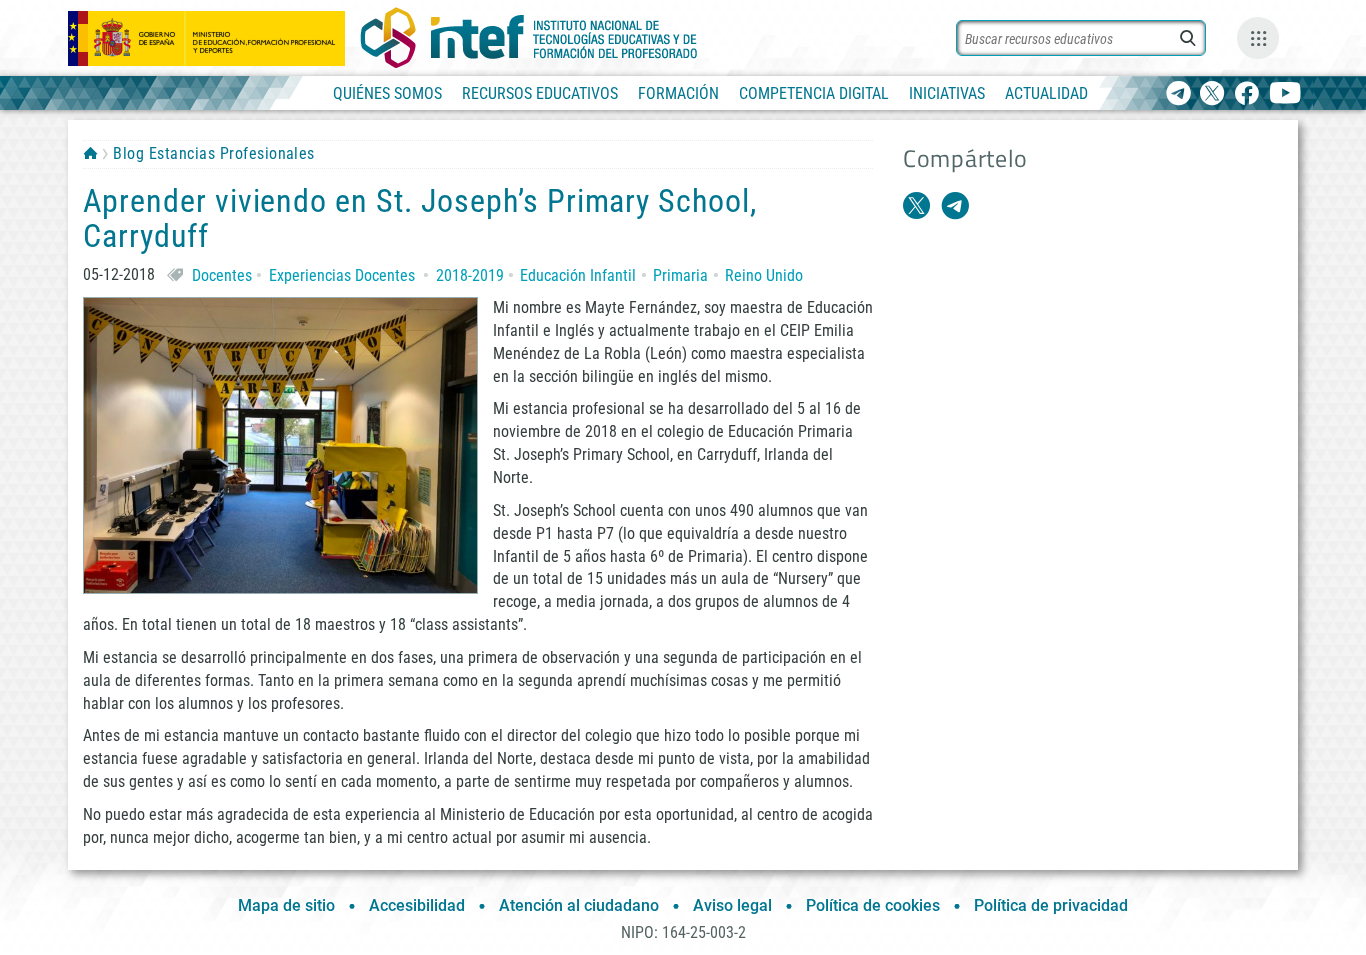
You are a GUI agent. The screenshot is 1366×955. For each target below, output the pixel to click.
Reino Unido (764, 275)
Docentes (222, 275)
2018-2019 (470, 275)
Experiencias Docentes (342, 275)
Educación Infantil (578, 275)
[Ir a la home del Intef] (529, 38)
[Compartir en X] (917, 206)
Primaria (680, 275)
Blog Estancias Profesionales (213, 153)
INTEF (90, 153)
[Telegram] (1178, 94)
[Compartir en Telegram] (955, 206)
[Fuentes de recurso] (1258, 38)
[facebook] (1246, 94)
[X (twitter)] (1212, 94)
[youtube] (1285, 94)
